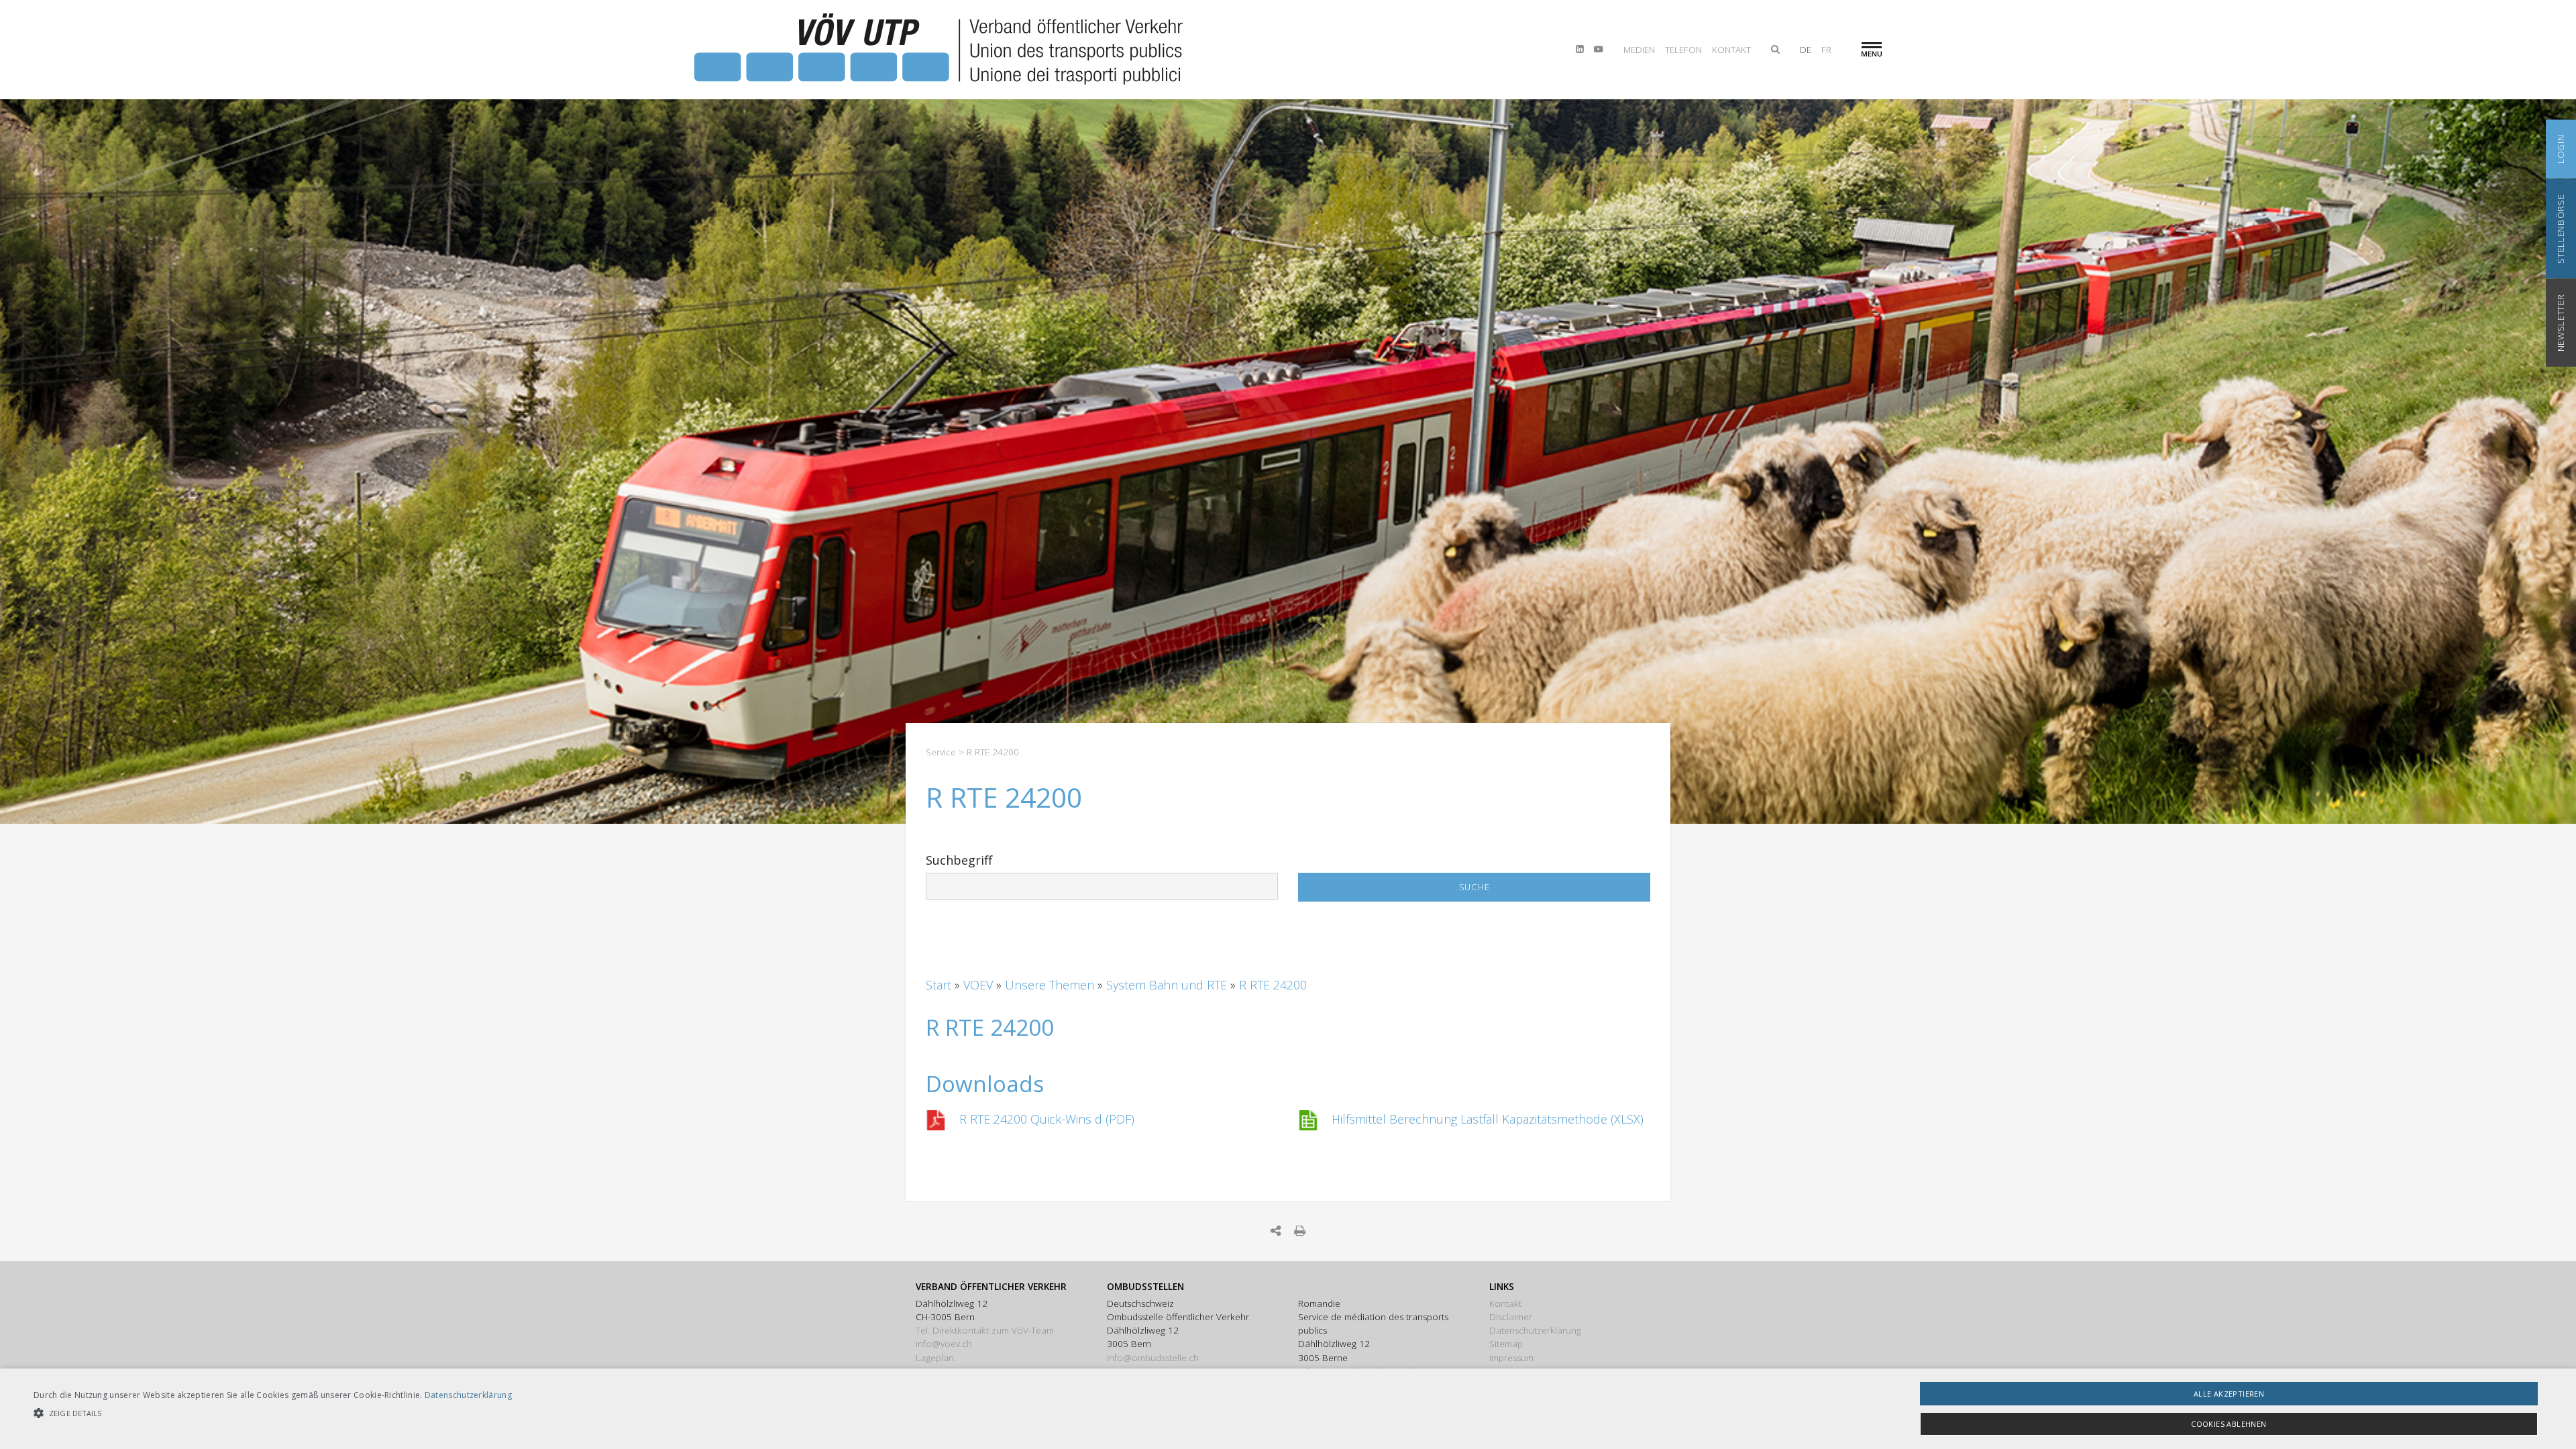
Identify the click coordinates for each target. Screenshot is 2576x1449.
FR (1826, 50)
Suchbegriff (959, 860)
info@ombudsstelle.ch (1153, 1358)
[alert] (1288, 1409)
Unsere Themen (1051, 985)
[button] (273, 1413)
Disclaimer (1511, 1317)
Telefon (1683, 50)
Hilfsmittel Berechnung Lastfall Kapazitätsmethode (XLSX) (1488, 1119)
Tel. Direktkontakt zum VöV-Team (985, 1330)
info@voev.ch (944, 1344)
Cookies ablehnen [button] (2229, 1424)
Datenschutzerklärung (1535, 1330)
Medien (1639, 50)
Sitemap (1506, 1344)
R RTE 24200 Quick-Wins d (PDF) (1047, 1119)
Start (940, 985)
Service (941, 752)
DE (1806, 50)
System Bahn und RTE (1168, 985)
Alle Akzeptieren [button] (2229, 1394)
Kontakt (1731, 50)
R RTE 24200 (1273, 985)
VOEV (980, 985)
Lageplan (935, 1358)
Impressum (1511, 1358)
